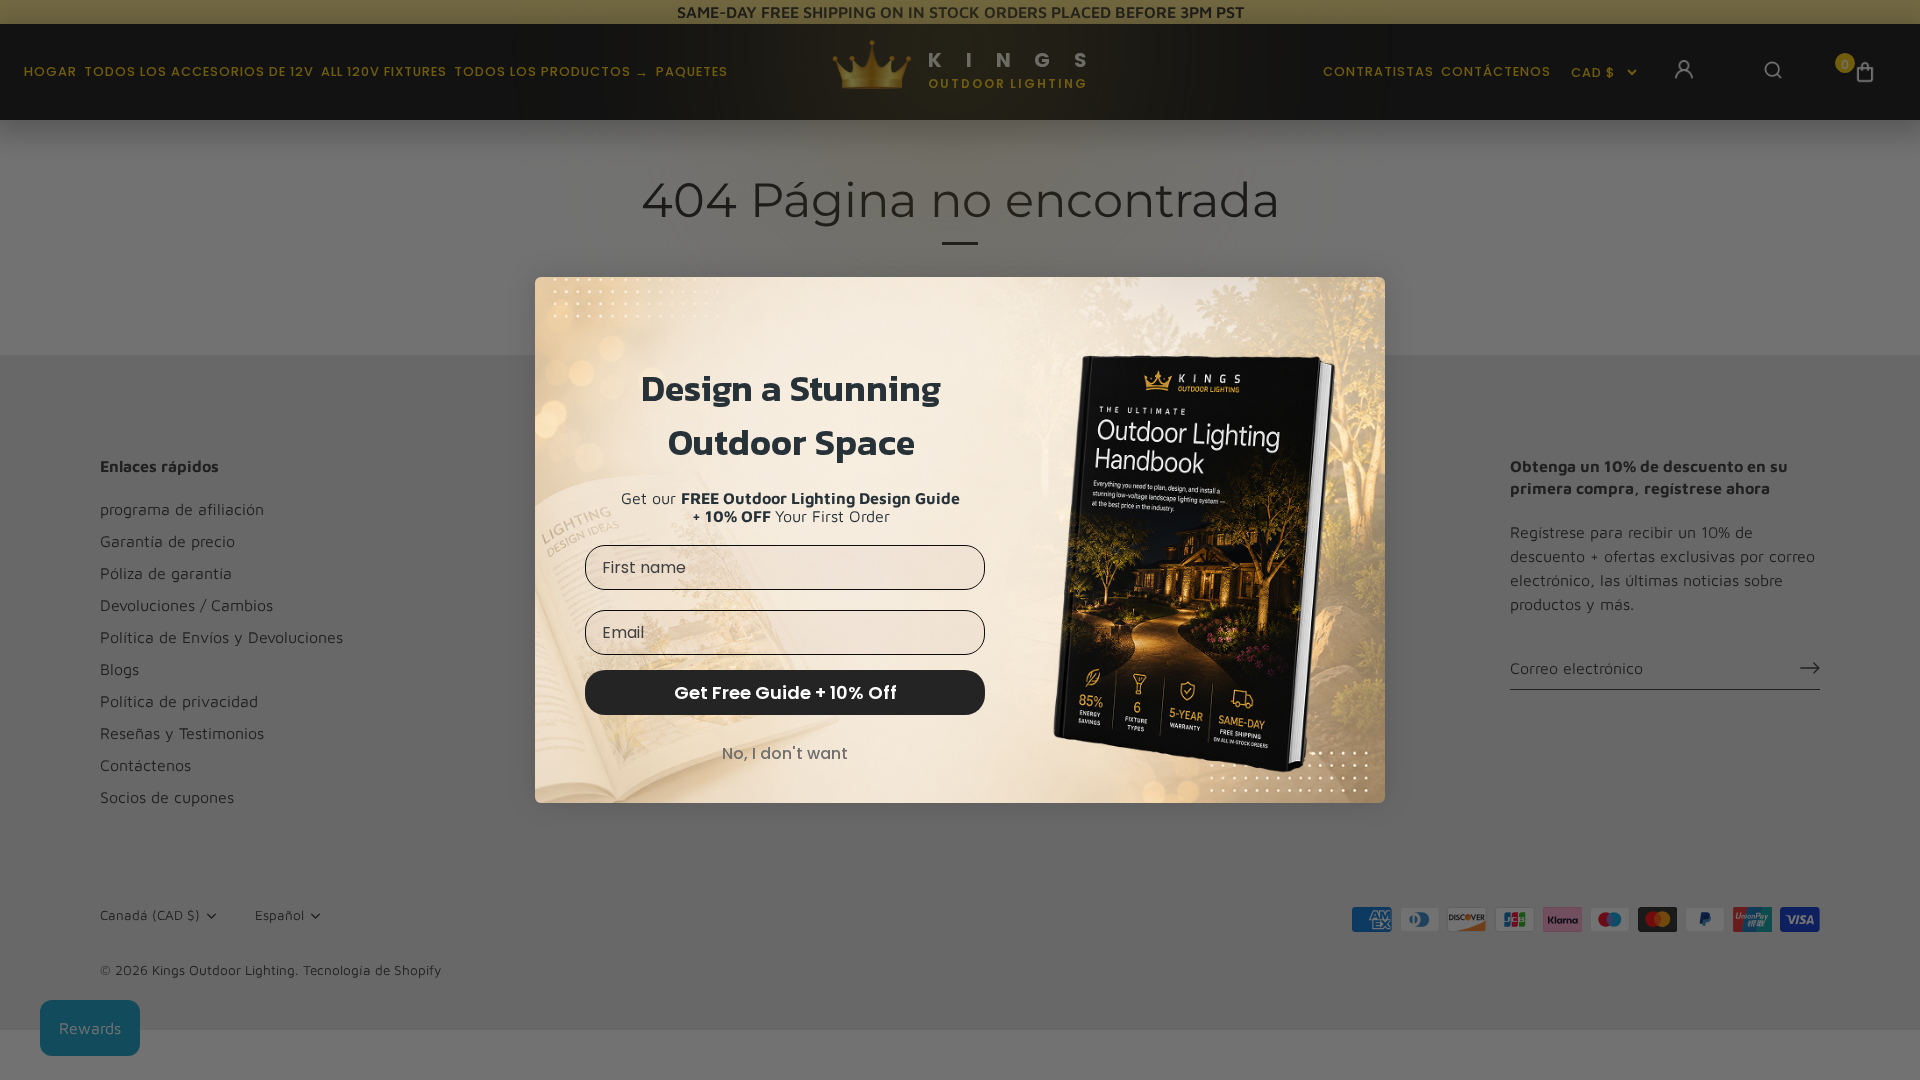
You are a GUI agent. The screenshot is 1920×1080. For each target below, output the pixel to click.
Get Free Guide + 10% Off (785, 692)
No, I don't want (785, 753)
